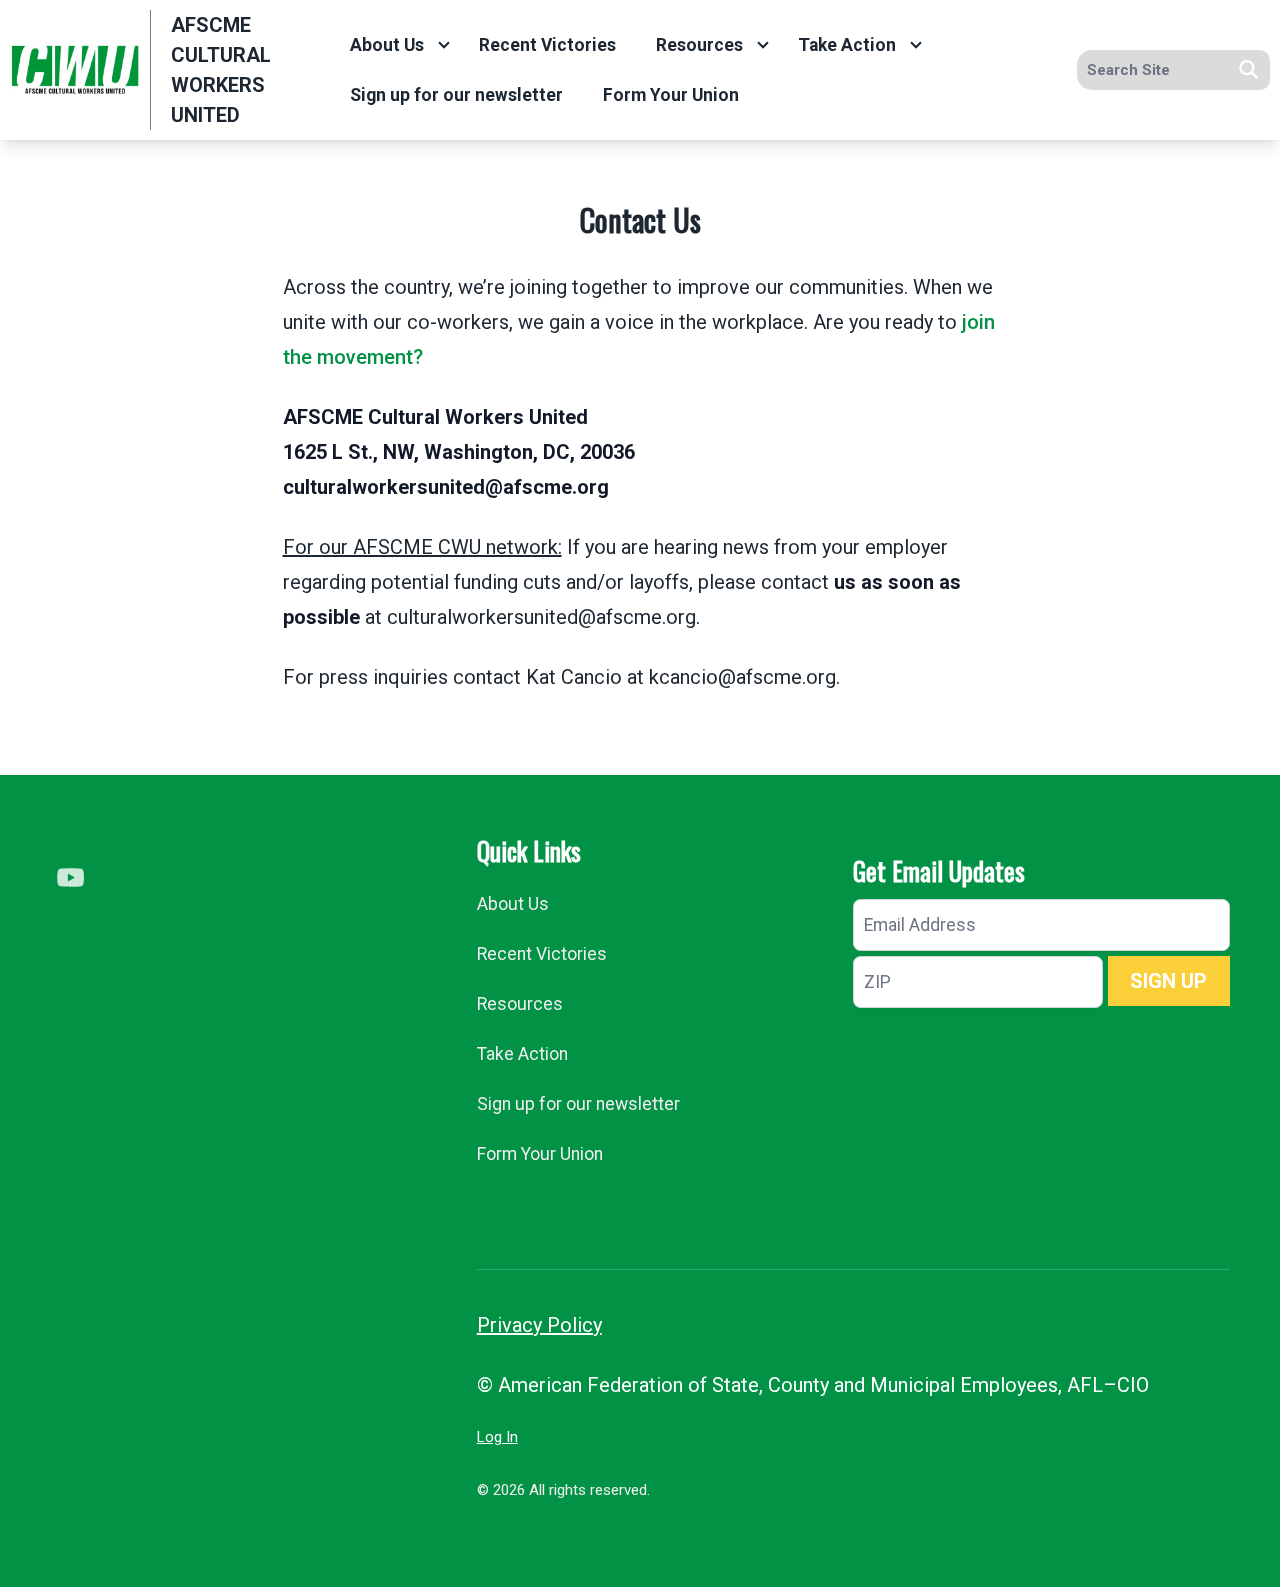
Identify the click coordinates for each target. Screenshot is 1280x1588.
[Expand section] (444, 45)
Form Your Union (671, 95)
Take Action (847, 45)
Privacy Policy (539, 1325)
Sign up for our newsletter (456, 95)
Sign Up (1168, 981)
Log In (497, 1437)
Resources (699, 45)
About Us (387, 45)
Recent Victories (547, 45)
